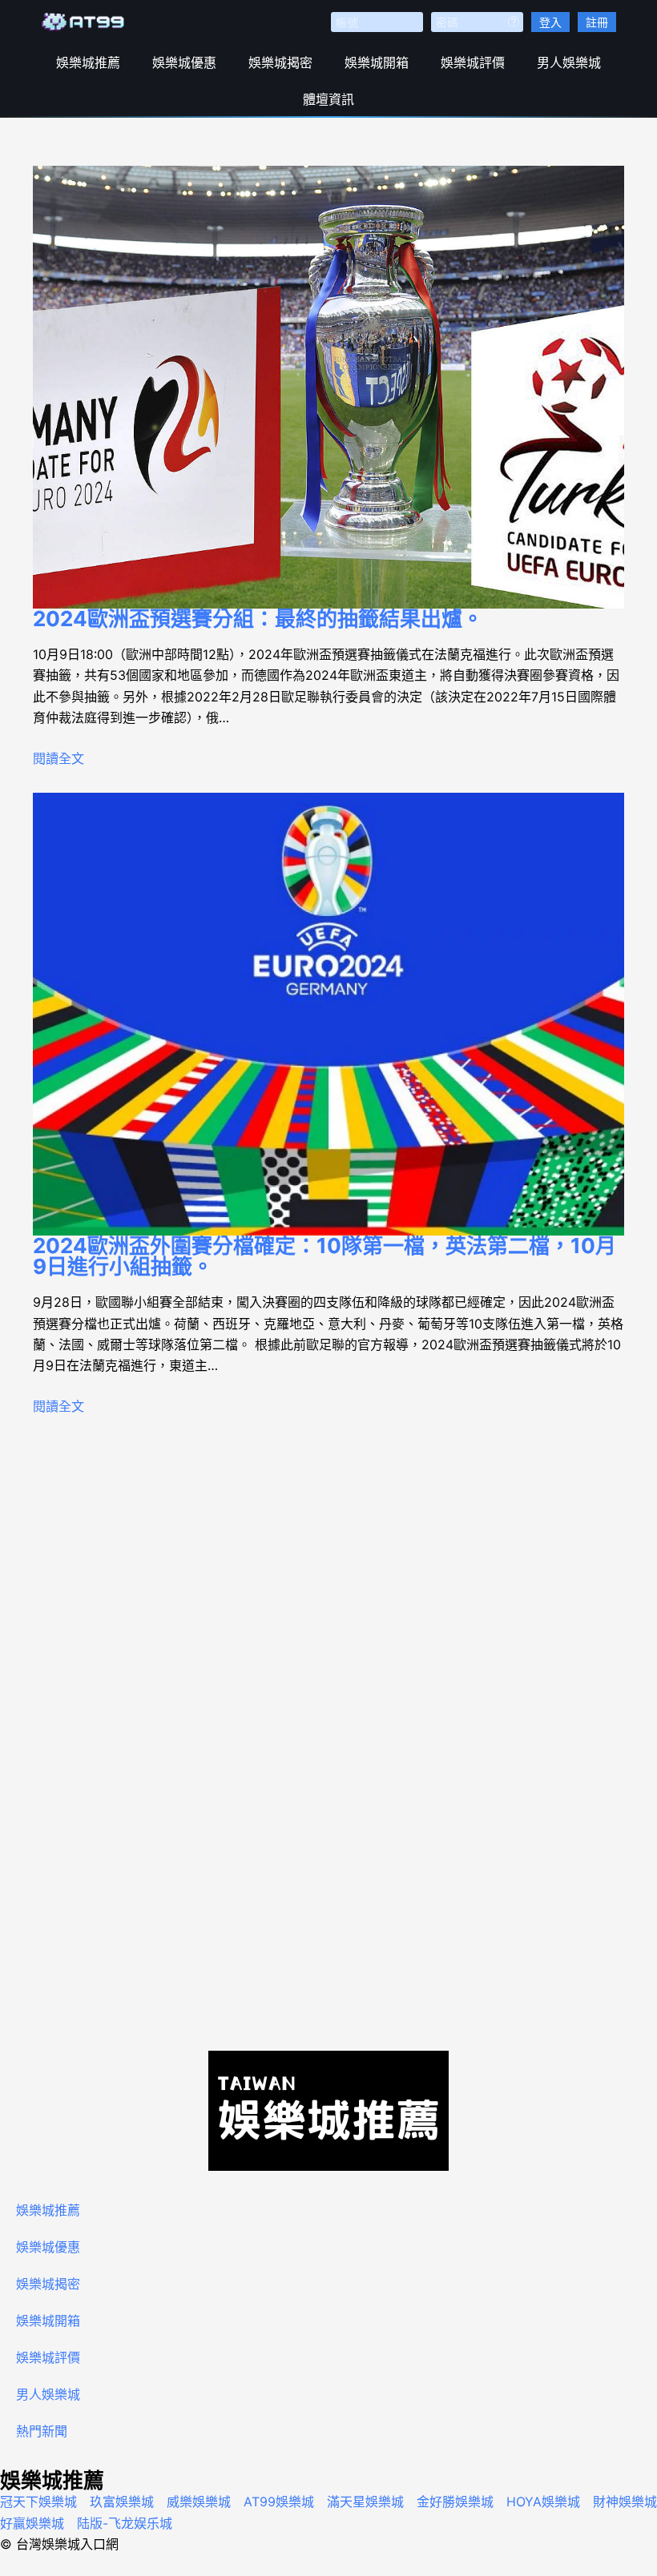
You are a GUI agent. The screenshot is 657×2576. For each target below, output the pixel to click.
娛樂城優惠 (184, 62)
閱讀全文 (58, 758)
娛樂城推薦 (88, 62)
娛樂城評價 (473, 62)
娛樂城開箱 (377, 62)
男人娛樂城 (569, 62)
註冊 (597, 22)
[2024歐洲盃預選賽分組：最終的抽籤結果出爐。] (328, 388)
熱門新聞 (42, 2431)
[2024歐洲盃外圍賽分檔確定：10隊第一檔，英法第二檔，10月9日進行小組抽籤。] (328, 1015)
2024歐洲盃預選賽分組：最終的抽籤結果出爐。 (258, 619)
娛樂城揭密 (280, 62)
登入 (550, 22)
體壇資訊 (328, 99)
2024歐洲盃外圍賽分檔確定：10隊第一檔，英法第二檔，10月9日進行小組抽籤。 (324, 1256)
